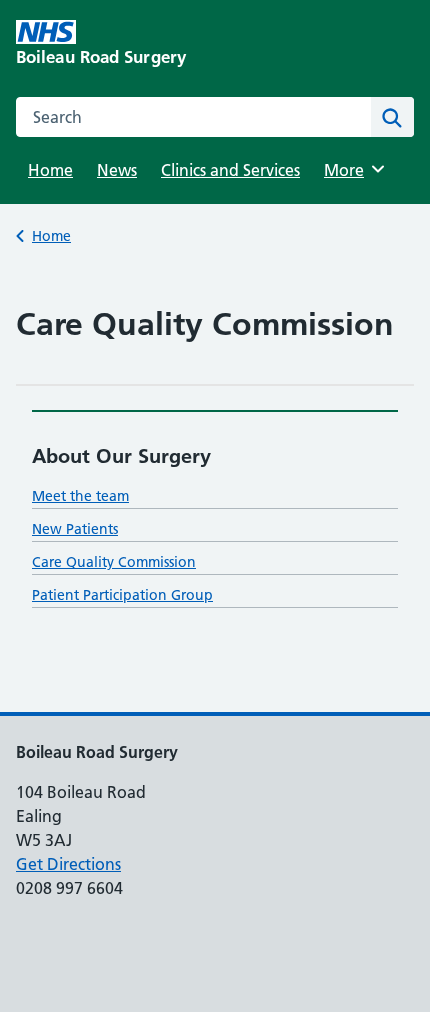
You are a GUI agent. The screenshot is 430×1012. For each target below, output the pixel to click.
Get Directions (68, 864)
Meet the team (80, 496)
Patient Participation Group (122, 595)
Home (50, 170)
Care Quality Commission (114, 562)
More (351, 170)
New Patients (75, 529)
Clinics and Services (230, 170)
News (117, 170)
